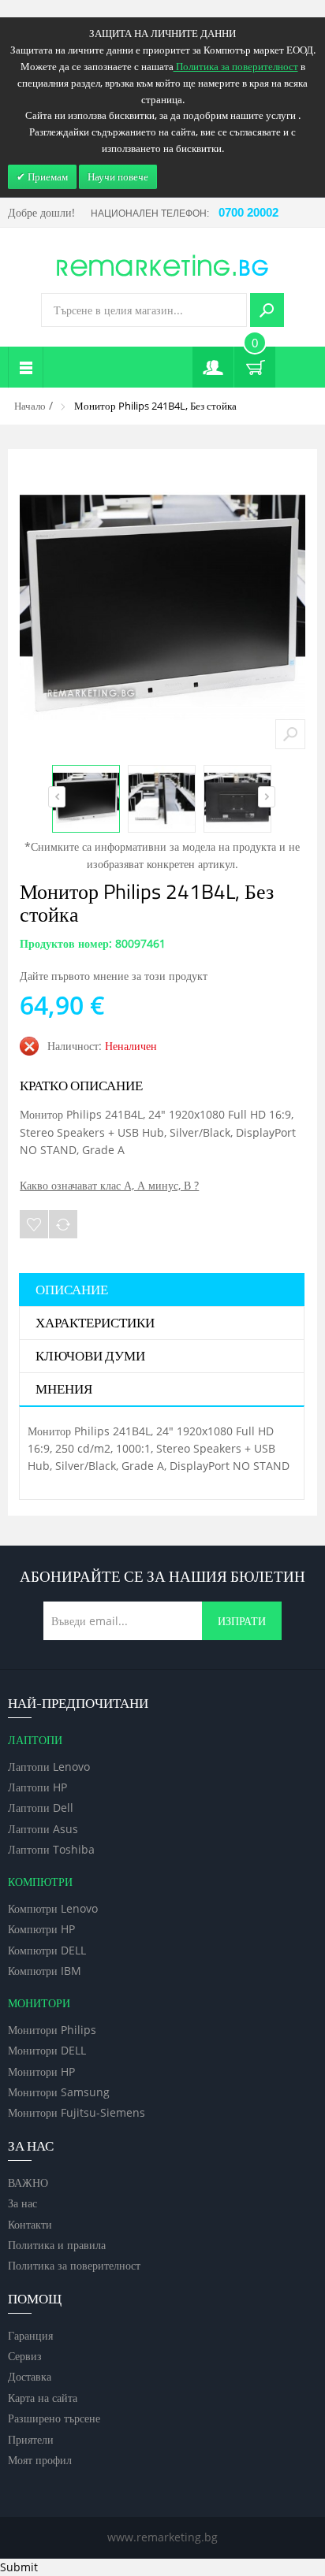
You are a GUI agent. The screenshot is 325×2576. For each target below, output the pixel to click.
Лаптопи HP (37, 1787)
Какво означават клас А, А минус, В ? (109, 1185)
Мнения (64, 1390)
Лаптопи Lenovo (49, 1767)
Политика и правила (57, 2245)
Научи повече (118, 176)
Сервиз (25, 2356)
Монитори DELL (47, 2050)
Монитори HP (41, 2071)
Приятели (31, 2439)
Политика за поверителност (74, 2265)
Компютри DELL (47, 1950)
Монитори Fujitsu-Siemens (77, 2112)
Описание (72, 1290)
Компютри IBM (45, 1971)
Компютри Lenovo (53, 1908)
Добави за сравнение (63, 1224)
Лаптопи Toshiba (51, 1849)
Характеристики (95, 1323)
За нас (22, 2203)
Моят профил (40, 2460)
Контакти (30, 2224)
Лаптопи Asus (43, 1829)
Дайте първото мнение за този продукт (114, 976)
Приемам (47, 176)
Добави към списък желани (34, 1224)
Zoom (290, 734)
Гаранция (30, 2335)
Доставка (30, 2376)
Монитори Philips (52, 2030)
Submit (19, 2567)
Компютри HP (41, 1929)
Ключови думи (90, 1357)
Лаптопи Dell (41, 1808)
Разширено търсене (54, 2418)
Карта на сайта (43, 2398)
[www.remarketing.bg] (162, 264)
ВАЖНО (28, 2183)
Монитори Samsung (59, 2092)
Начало (30, 406)
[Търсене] (267, 310)
